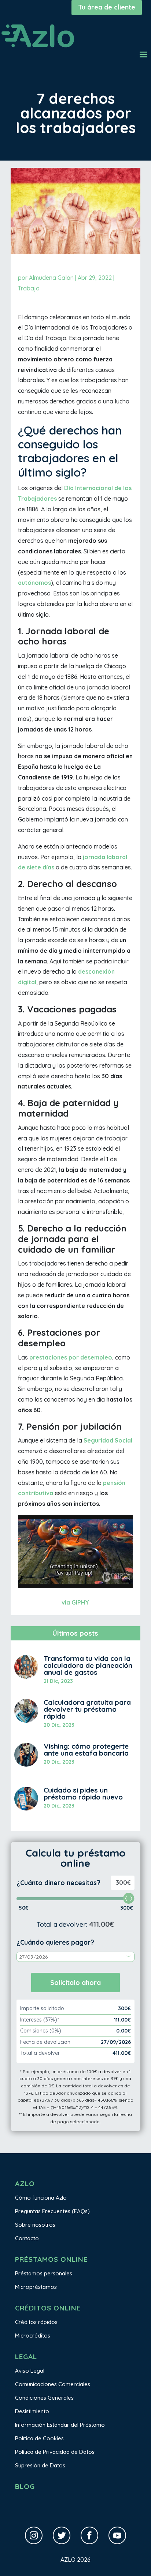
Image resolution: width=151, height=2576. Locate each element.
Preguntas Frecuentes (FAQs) (52, 2211)
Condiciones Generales (44, 2398)
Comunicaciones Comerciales (53, 2384)
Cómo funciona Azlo (41, 2198)
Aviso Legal (30, 2371)
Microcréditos (33, 2336)
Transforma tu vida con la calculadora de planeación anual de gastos (88, 1665)
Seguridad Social (108, 1440)
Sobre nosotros (35, 2225)
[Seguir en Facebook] (89, 2535)
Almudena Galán (51, 278)
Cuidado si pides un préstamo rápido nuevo (83, 1793)
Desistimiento (32, 2411)
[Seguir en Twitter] (62, 2535)
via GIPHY (75, 1602)
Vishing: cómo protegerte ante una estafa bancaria (86, 1750)
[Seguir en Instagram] (34, 2535)
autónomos (34, 583)
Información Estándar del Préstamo (60, 2425)
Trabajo (29, 288)
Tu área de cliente (107, 7)
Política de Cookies (39, 2438)
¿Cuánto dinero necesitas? (58, 1883)
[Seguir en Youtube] (117, 2535)
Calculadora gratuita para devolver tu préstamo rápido (87, 1709)
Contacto (27, 2238)
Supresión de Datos (40, 2465)
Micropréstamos (36, 2287)
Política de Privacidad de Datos (55, 2452)
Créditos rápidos (36, 2322)
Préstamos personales (44, 2273)
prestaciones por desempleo (71, 1357)
